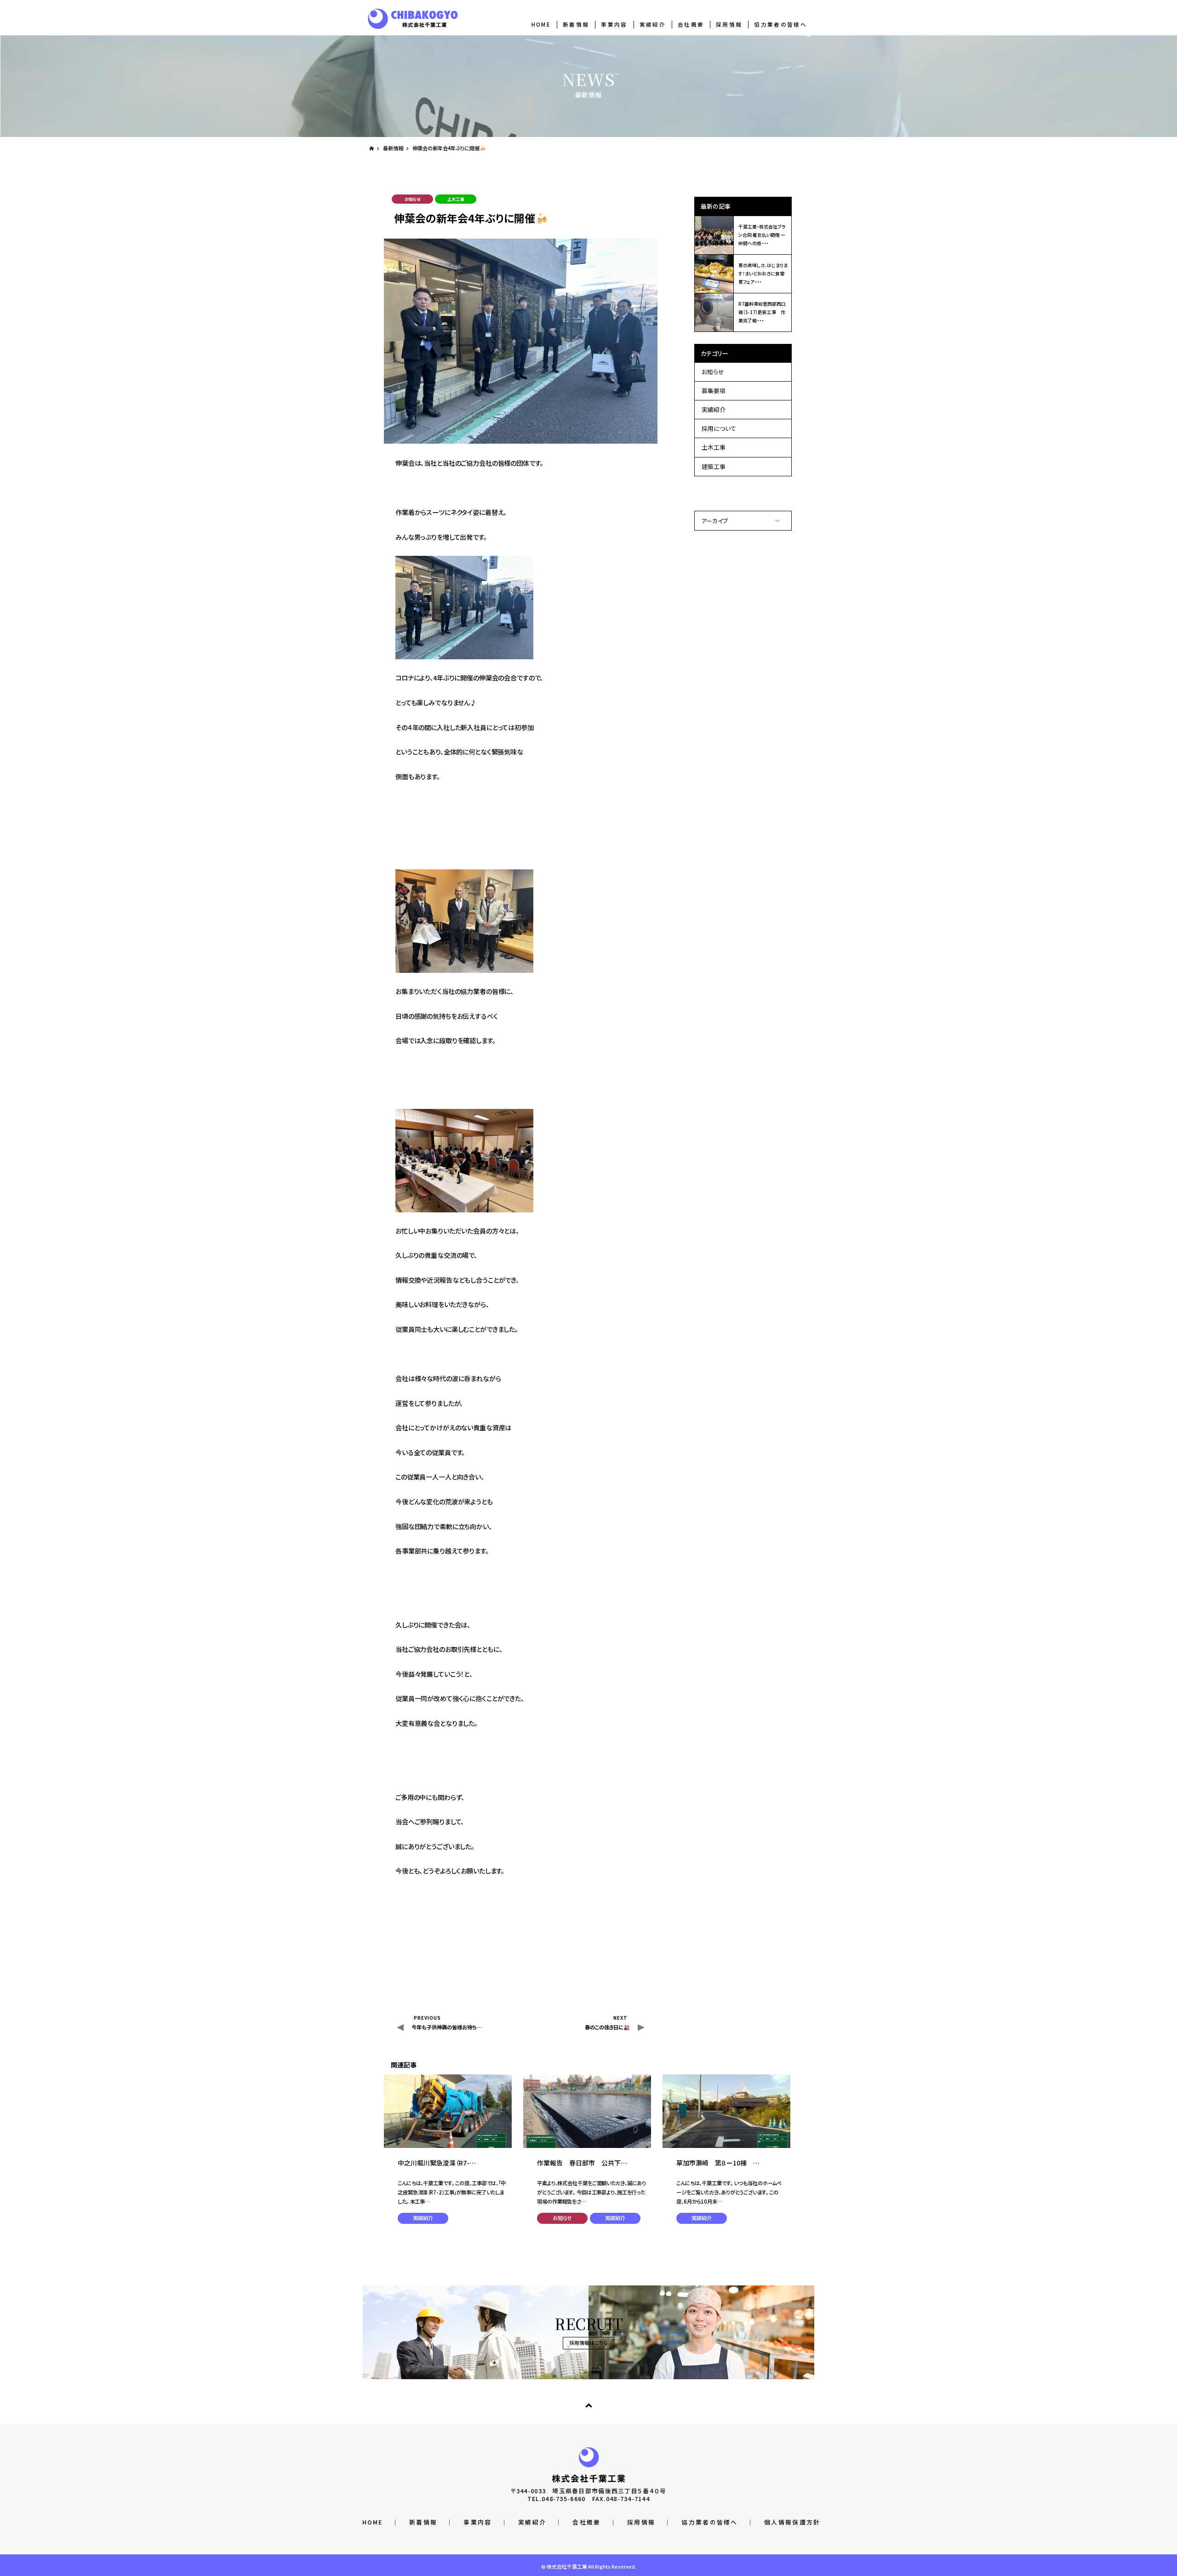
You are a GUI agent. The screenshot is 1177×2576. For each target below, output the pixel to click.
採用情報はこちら (589, 2343)
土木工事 (714, 447)
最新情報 (393, 148)
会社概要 (691, 24)
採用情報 (729, 24)
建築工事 (714, 466)
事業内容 (614, 24)
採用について (719, 428)
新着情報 (576, 24)
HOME (541, 24)
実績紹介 (653, 24)
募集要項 (714, 391)
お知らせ (713, 372)
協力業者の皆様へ (780, 24)
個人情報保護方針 (792, 2522)
